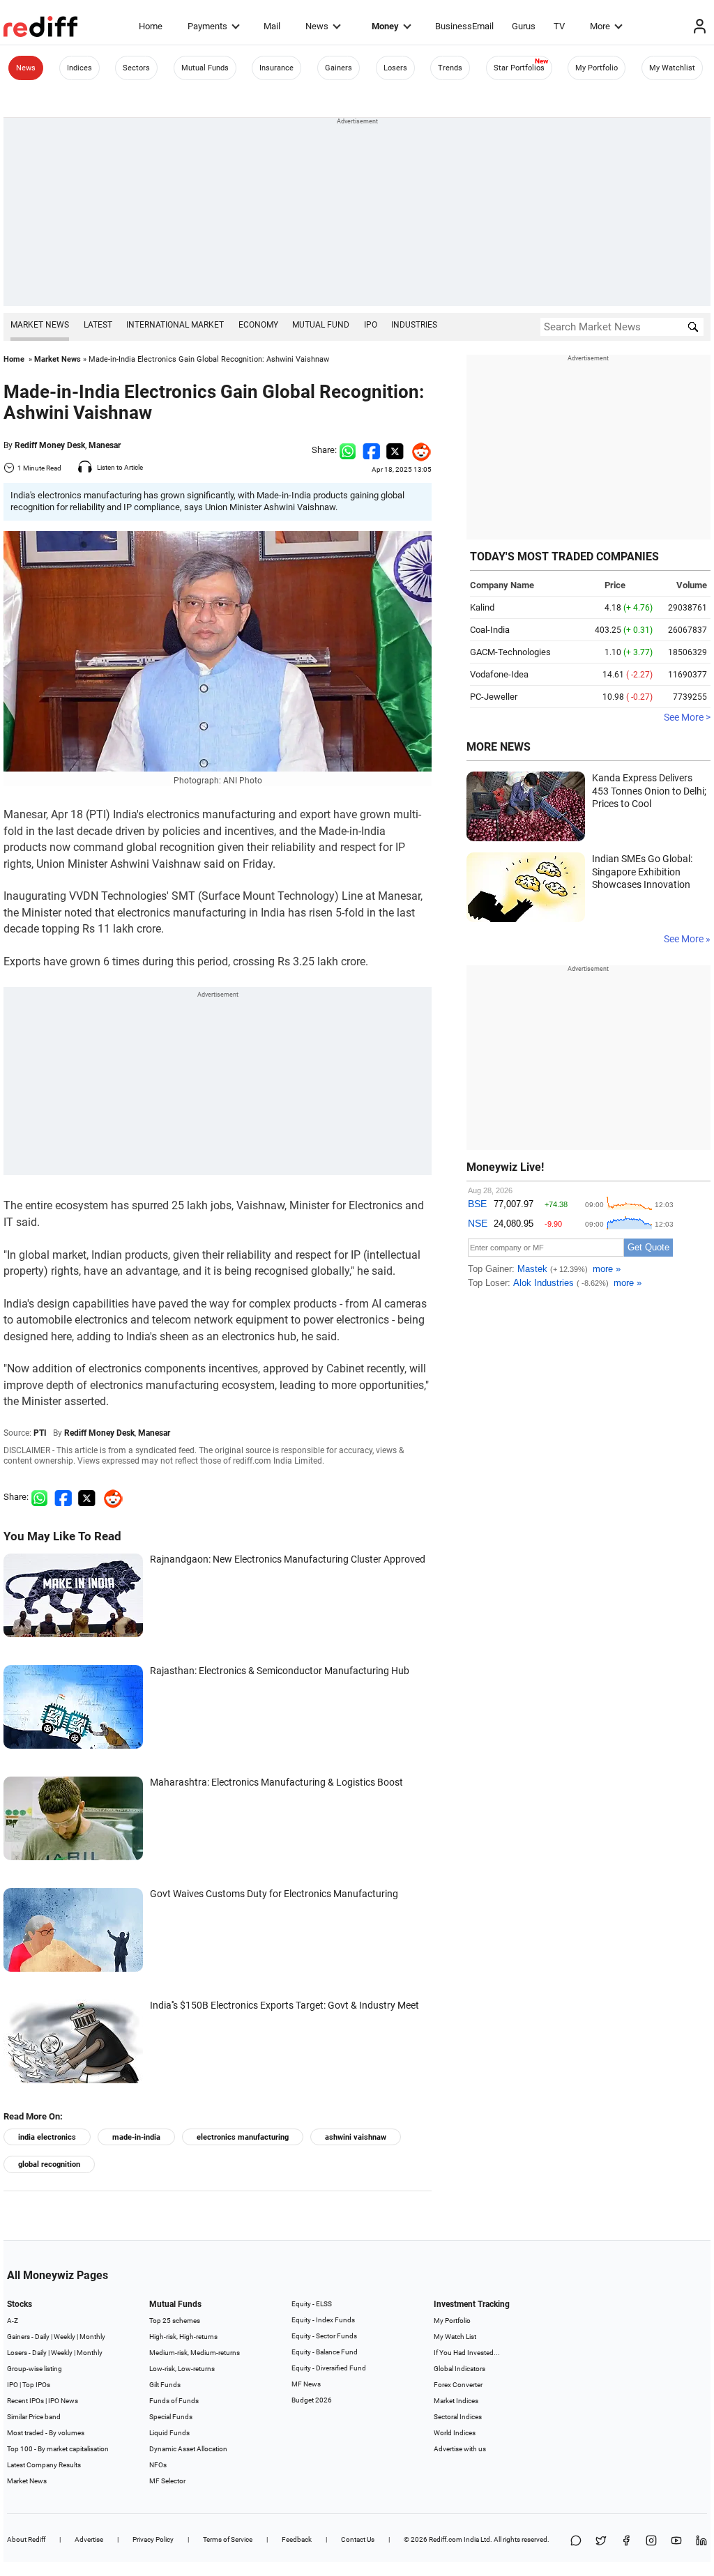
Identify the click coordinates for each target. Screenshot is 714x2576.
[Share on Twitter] (395, 450)
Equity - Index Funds (323, 2320)
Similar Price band (34, 2417)
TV (559, 26)
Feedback (297, 2539)
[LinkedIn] (701, 2541)
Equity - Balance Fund (325, 2352)
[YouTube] (676, 2541)
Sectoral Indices (458, 2417)
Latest (98, 325)
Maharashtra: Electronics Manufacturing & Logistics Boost (276, 1782)
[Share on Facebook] (371, 450)
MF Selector (167, 2481)
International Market (175, 325)
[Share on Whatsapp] (348, 450)
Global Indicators (459, 2369)
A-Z (13, 2321)
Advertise (89, 2539)
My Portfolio (597, 68)
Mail (272, 26)
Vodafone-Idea (499, 674)
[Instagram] (651, 2541)
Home (151, 26)
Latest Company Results (44, 2465)
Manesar (105, 445)
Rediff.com (446, 2539)
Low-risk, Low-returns (182, 2369)
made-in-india (136, 2137)
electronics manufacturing (243, 2137)
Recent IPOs (25, 2401)
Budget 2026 (312, 2400)
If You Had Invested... (467, 2353)
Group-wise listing (35, 2369)
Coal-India (490, 630)
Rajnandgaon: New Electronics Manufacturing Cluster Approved (288, 1559)
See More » (687, 939)
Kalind (482, 607)
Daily (42, 2337)
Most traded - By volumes (46, 2433)
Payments (207, 26)
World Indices (455, 2433)
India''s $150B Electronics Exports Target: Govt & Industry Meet (284, 2005)
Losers (395, 68)
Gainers (339, 68)
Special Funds (171, 2417)
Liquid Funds (169, 2433)
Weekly (64, 2337)
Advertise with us (460, 2449)
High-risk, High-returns (183, 2337)
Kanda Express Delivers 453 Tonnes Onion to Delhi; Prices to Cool (649, 791)
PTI (40, 1433)
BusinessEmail (464, 26)
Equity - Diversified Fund (329, 2368)
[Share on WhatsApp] (576, 2541)
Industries (414, 325)
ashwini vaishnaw (356, 2137)
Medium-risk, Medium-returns (195, 2353)
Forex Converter (458, 2385)
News (317, 26)
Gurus (524, 26)
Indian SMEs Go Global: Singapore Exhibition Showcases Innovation (642, 872)
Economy (258, 325)
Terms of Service (228, 2539)
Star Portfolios (519, 68)
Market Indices (456, 2401)
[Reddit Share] (418, 450)
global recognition (49, 2164)
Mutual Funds (205, 68)
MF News (306, 2384)
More (600, 26)
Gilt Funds (165, 2385)
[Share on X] (601, 2541)
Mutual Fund (321, 325)
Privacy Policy (153, 2539)
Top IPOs (36, 2385)
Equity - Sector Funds (324, 2336)
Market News (40, 325)
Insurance (276, 68)
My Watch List (455, 2337)
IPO (371, 325)
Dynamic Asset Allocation (188, 2449)
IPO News (63, 2401)
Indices (79, 68)
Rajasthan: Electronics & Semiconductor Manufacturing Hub (280, 1671)
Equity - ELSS (312, 2304)
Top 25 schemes (175, 2321)
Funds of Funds (174, 2401)
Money (385, 26)
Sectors (136, 68)
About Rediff (26, 2539)
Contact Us (358, 2539)
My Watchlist (672, 68)
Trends (450, 68)
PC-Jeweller (494, 697)
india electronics (47, 2137)
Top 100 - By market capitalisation (58, 2449)
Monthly (92, 2337)
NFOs (158, 2465)
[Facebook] (626, 2541)
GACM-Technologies (510, 652)
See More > (687, 717)
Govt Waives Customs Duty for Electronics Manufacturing (274, 1894)
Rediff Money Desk (50, 445)
